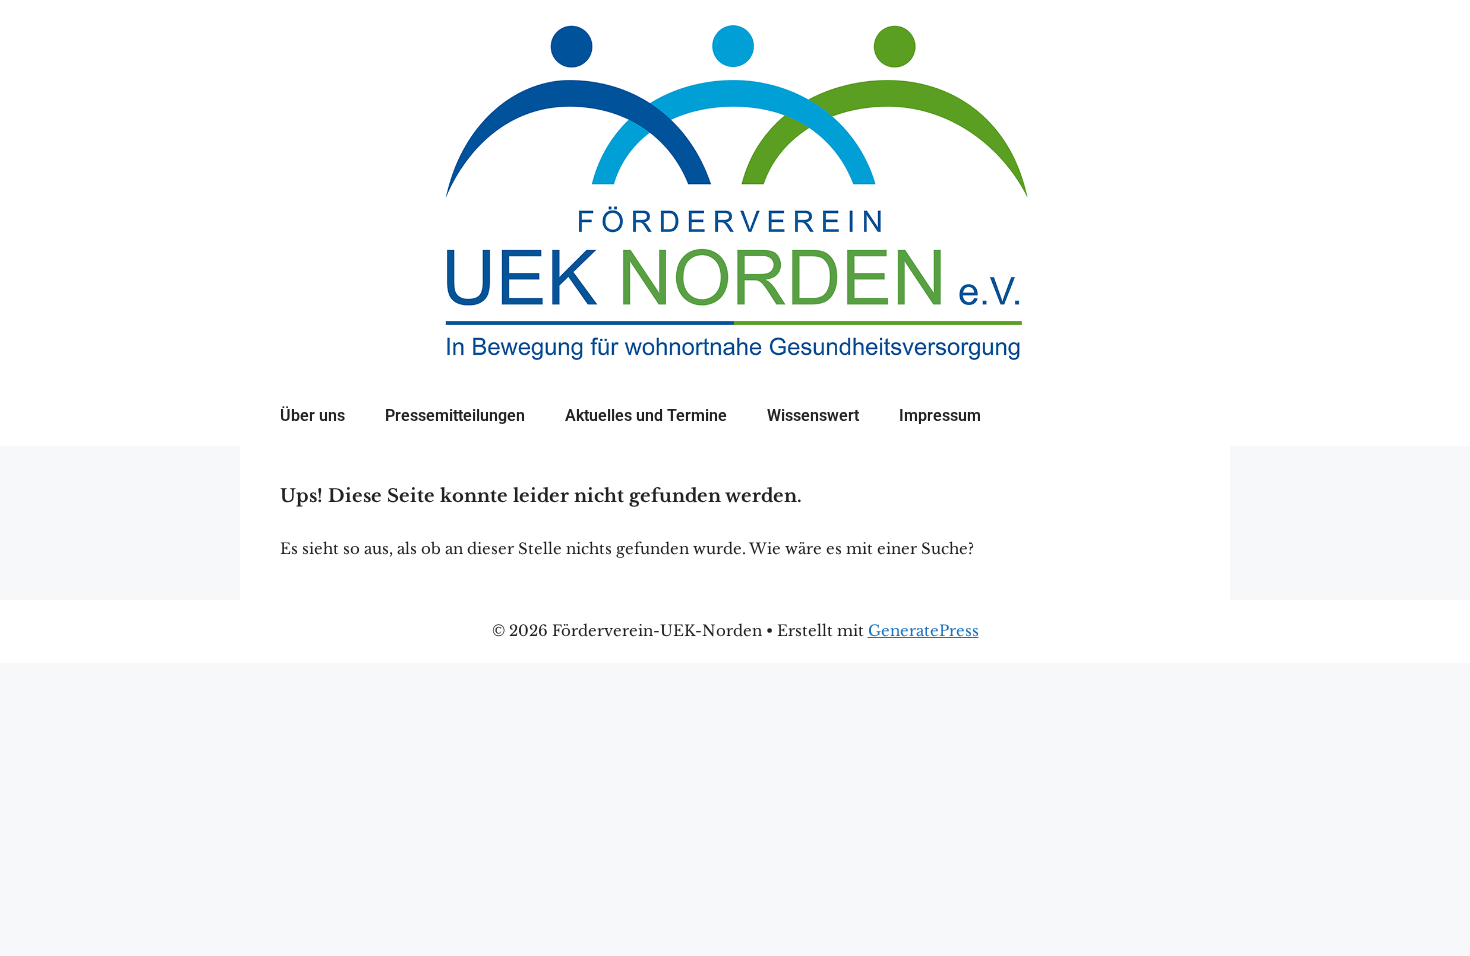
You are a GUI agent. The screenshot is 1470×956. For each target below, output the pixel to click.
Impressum (940, 415)
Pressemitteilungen (455, 415)
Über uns (312, 415)
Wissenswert (813, 415)
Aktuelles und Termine (646, 415)
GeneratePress (923, 630)
